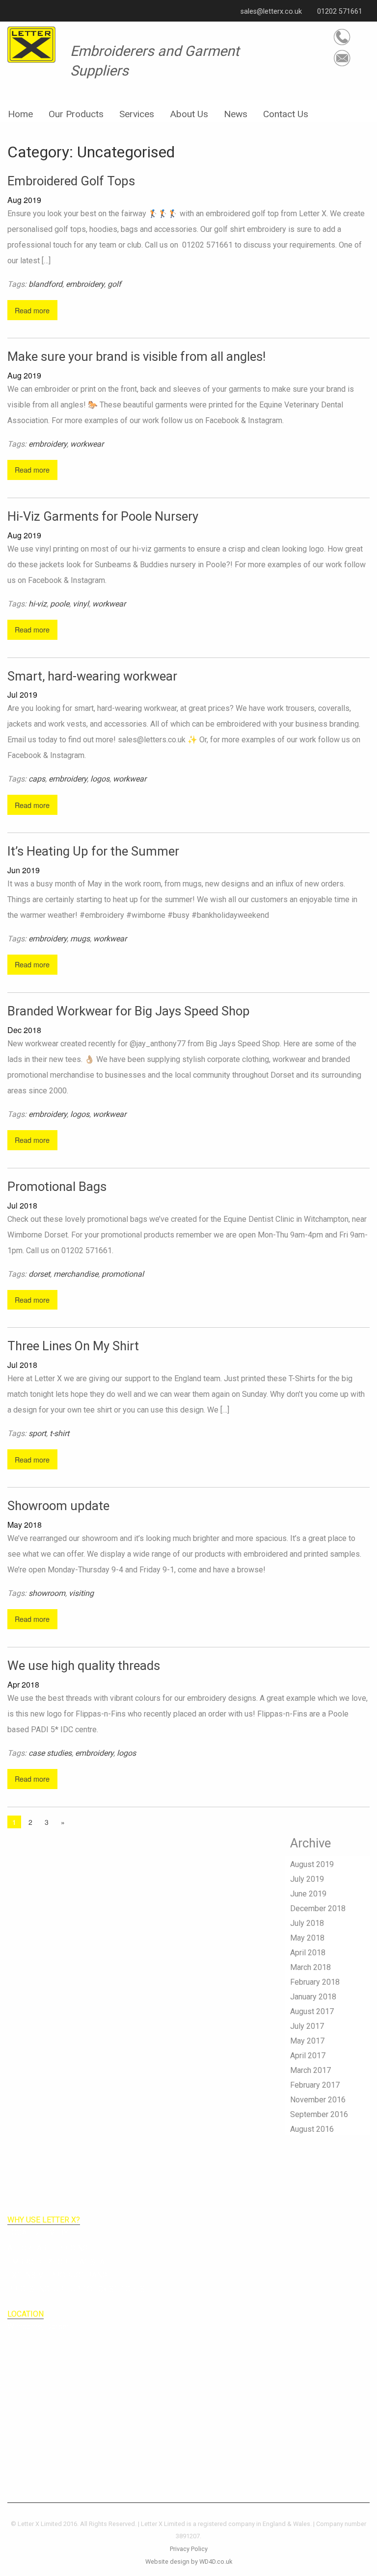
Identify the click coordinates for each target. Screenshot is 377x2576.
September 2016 (319, 2114)
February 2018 (315, 1982)
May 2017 (307, 2041)
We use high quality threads (84, 1666)
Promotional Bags (57, 1187)
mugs (80, 939)
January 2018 (313, 1997)
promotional (123, 1274)
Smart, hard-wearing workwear (92, 676)
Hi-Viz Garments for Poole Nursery (103, 516)
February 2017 (315, 2085)
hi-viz (38, 604)
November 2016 (318, 2100)
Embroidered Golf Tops (71, 181)
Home (20, 114)
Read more (32, 310)
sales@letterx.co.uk (270, 12)
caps (37, 779)
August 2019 (312, 1864)
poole (60, 604)
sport (37, 1433)
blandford (45, 284)
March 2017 (310, 2070)
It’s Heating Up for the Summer (93, 851)
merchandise (76, 1274)
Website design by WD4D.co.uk (189, 2562)
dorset (39, 1274)
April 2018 (308, 1953)
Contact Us (286, 114)
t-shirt (59, 1433)
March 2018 (310, 1967)
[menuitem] (20, 111)
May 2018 (307, 1938)
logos (100, 779)
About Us (189, 114)
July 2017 (307, 2026)
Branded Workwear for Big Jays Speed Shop (129, 1011)
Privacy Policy (189, 2549)
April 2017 (308, 2056)
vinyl (81, 604)
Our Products (76, 114)
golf (114, 284)
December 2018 (318, 1908)
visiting (81, 1593)
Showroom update (58, 1506)
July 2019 (307, 1879)
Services (137, 114)
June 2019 (308, 1894)
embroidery (85, 284)
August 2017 (312, 2011)
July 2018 (307, 1923)
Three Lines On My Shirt (73, 1346)
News (236, 114)
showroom (47, 1593)
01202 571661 (339, 12)
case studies (50, 1753)
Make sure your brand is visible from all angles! (136, 356)
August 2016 (312, 2129)
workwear (87, 444)
